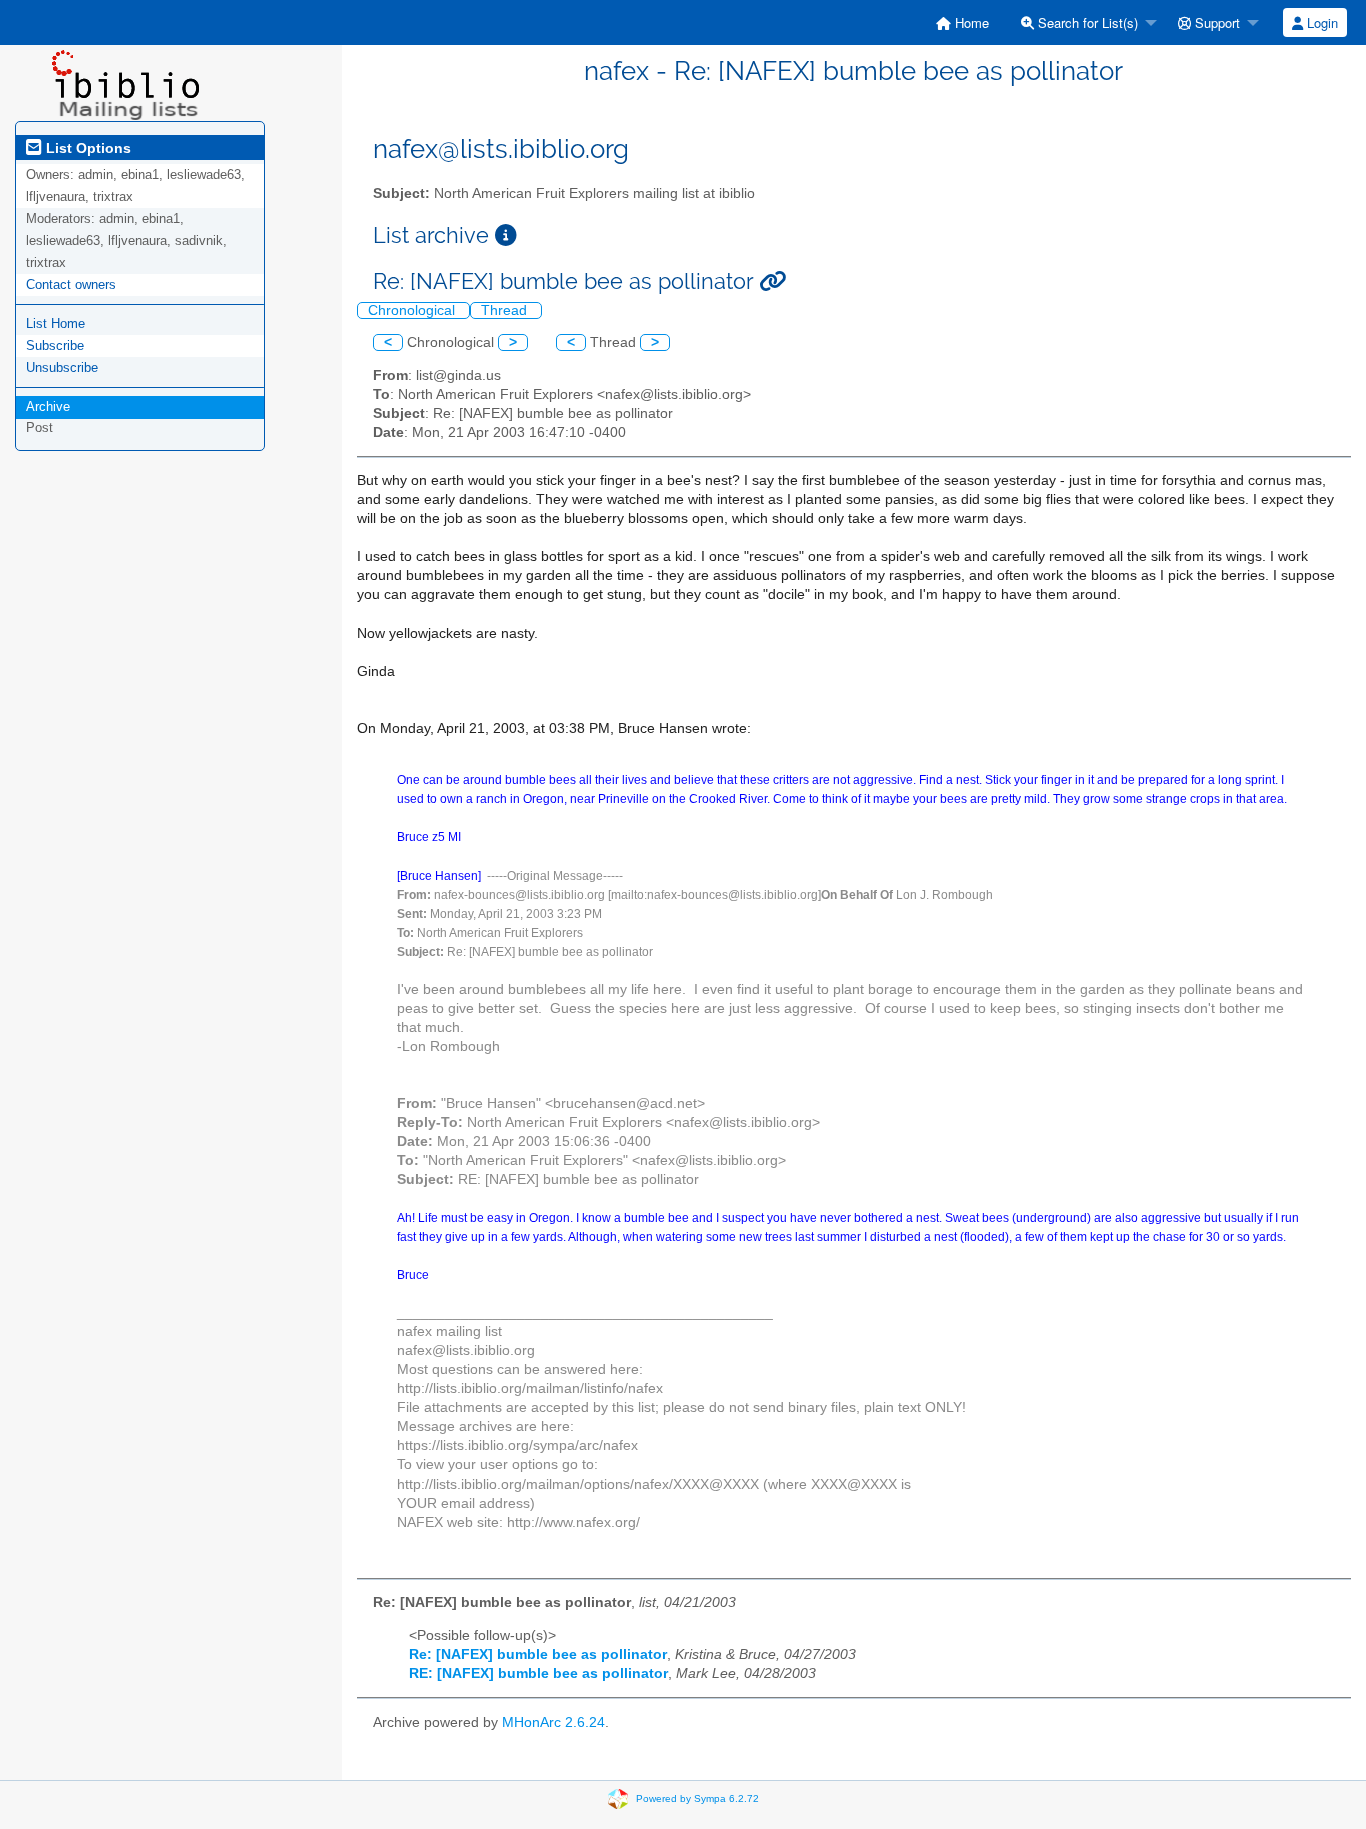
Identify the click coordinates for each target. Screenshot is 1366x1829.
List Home (55, 323)
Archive (48, 406)
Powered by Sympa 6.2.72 (697, 1797)
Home (970, 22)
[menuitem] (962, 22)
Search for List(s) (1086, 22)
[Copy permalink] (772, 281)
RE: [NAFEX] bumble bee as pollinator (538, 1673)
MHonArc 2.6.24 (553, 1722)
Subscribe (55, 345)
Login (1320, 22)
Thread (506, 310)
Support (1215, 22)
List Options (86, 148)
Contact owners (71, 284)
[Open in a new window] (506, 235)
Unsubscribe (62, 367)
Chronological (413, 310)
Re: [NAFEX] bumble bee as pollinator (538, 1654)
